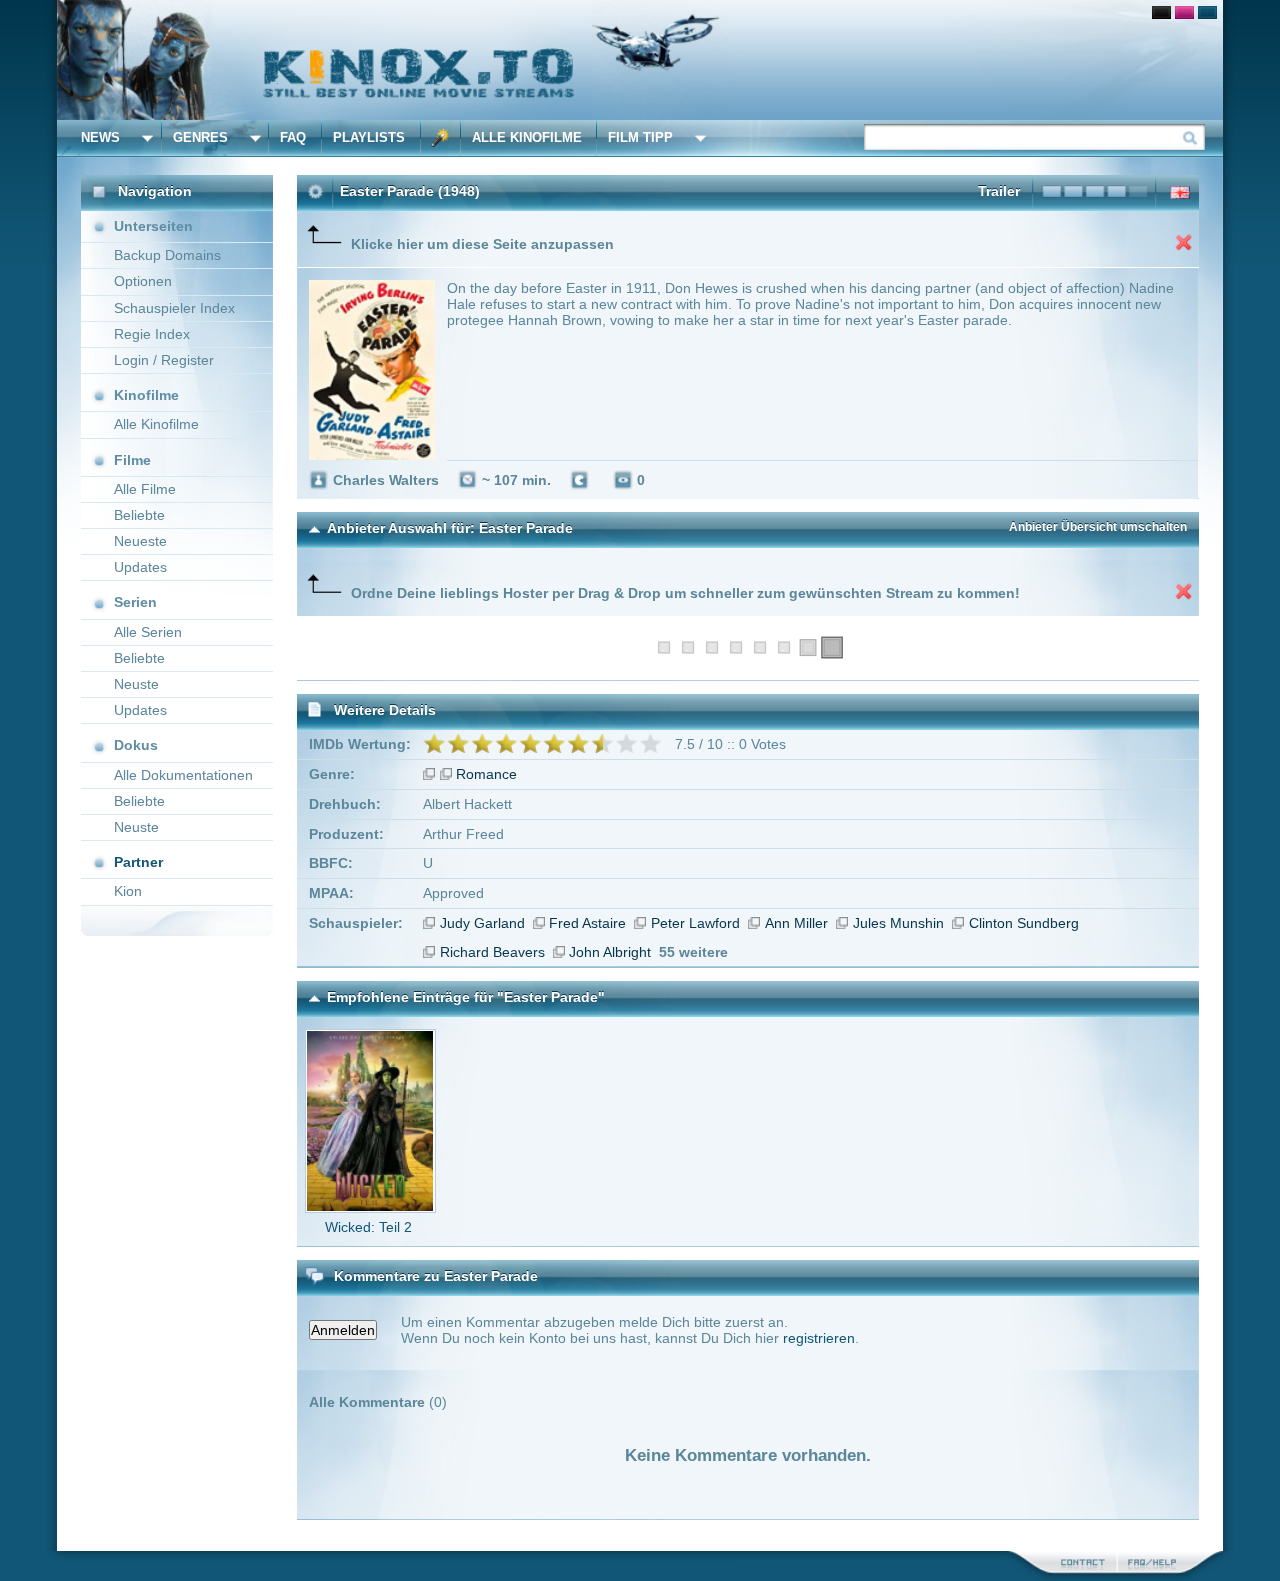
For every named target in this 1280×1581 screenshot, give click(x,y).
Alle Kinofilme (527, 137)
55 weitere (693, 952)
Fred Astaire (587, 923)
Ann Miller (796, 923)
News (100, 137)
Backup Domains (167, 255)
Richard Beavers (492, 952)
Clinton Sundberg (1024, 923)
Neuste (136, 684)
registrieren (819, 1338)
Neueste (140, 541)
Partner (138, 862)
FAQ (293, 137)
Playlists (369, 137)
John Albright (610, 952)
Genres (200, 137)
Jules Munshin (898, 923)
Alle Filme (145, 489)
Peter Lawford (695, 923)
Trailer (999, 191)
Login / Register (164, 360)
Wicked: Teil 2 (368, 1227)
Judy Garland (482, 923)
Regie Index (152, 334)
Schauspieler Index (174, 308)
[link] (640, 60)
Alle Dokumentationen (183, 775)
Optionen (143, 281)
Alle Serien (148, 632)
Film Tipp (640, 137)
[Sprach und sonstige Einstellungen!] (441, 138)
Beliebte (139, 515)
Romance (486, 774)
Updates (140, 567)
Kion (128, 891)
